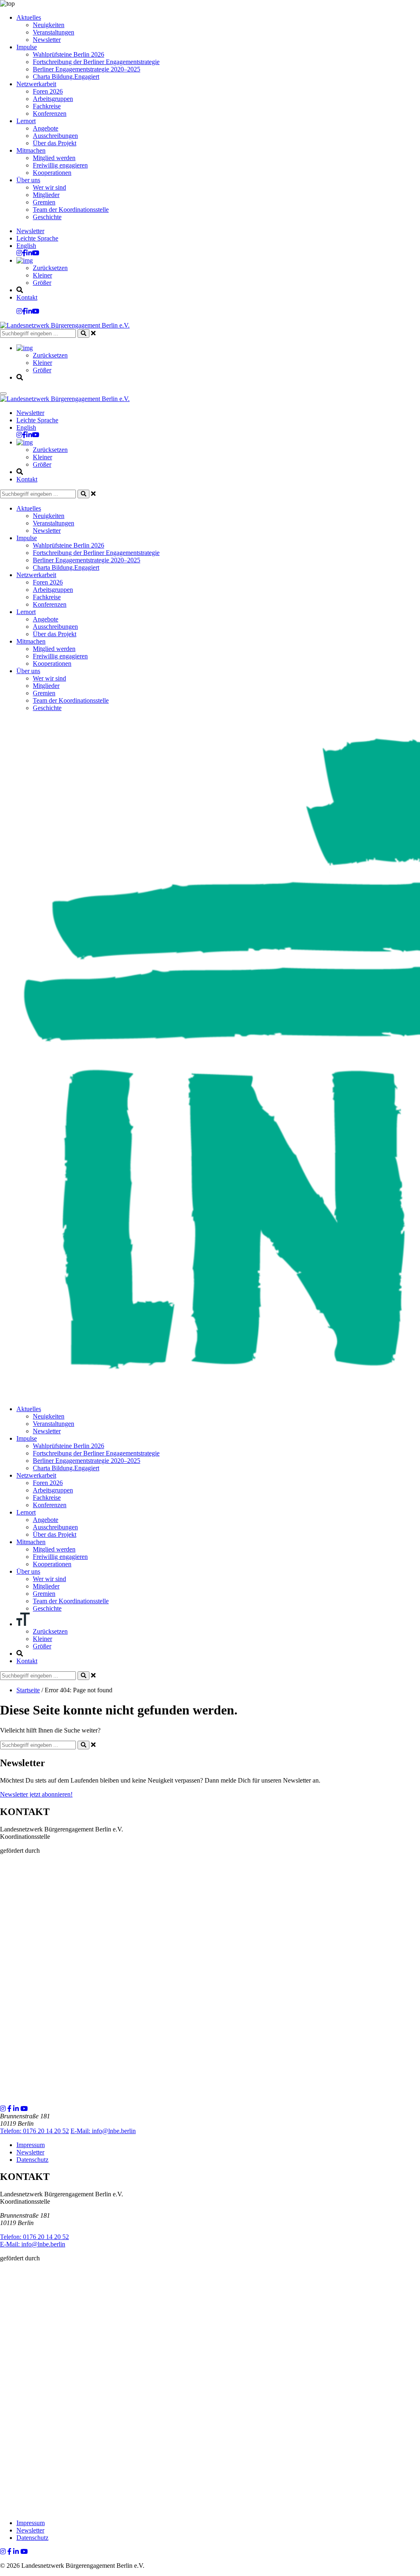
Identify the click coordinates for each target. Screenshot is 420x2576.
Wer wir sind (49, 187)
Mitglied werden (54, 158)
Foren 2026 (48, 91)
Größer (42, 283)
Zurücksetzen (50, 268)
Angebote (46, 128)
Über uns (28, 180)
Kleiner (42, 275)
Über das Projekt (55, 143)
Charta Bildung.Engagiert (66, 77)
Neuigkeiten (49, 25)
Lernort (26, 121)
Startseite (28, 1690)
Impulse (27, 47)
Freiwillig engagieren (60, 165)
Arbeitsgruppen (53, 99)
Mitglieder (46, 195)
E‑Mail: (103, 2131)
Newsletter (47, 40)
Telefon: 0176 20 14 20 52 (34, 2131)
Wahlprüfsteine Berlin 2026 (68, 54)
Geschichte (47, 217)
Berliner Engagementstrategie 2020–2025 (87, 69)
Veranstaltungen (54, 32)
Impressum (31, 2145)
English (26, 246)
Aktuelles (29, 17)
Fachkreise (47, 106)
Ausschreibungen (55, 136)
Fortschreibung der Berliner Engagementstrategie (96, 62)
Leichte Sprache (37, 238)
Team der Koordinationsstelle (71, 210)
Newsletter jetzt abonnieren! (36, 1794)
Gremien (44, 202)
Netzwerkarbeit (36, 84)
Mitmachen (31, 150)
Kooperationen (52, 173)
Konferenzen (50, 113)
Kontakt (27, 297)
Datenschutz (32, 2160)
